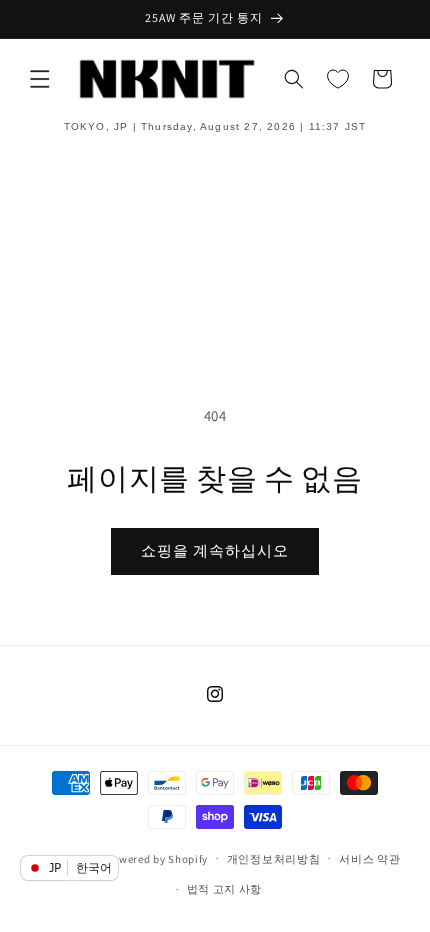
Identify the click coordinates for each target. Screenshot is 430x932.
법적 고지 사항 (225, 889)
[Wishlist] (338, 79)
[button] (40, 79)
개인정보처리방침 (274, 859)
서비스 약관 (369, 859)
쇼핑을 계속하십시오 (215, 550)
